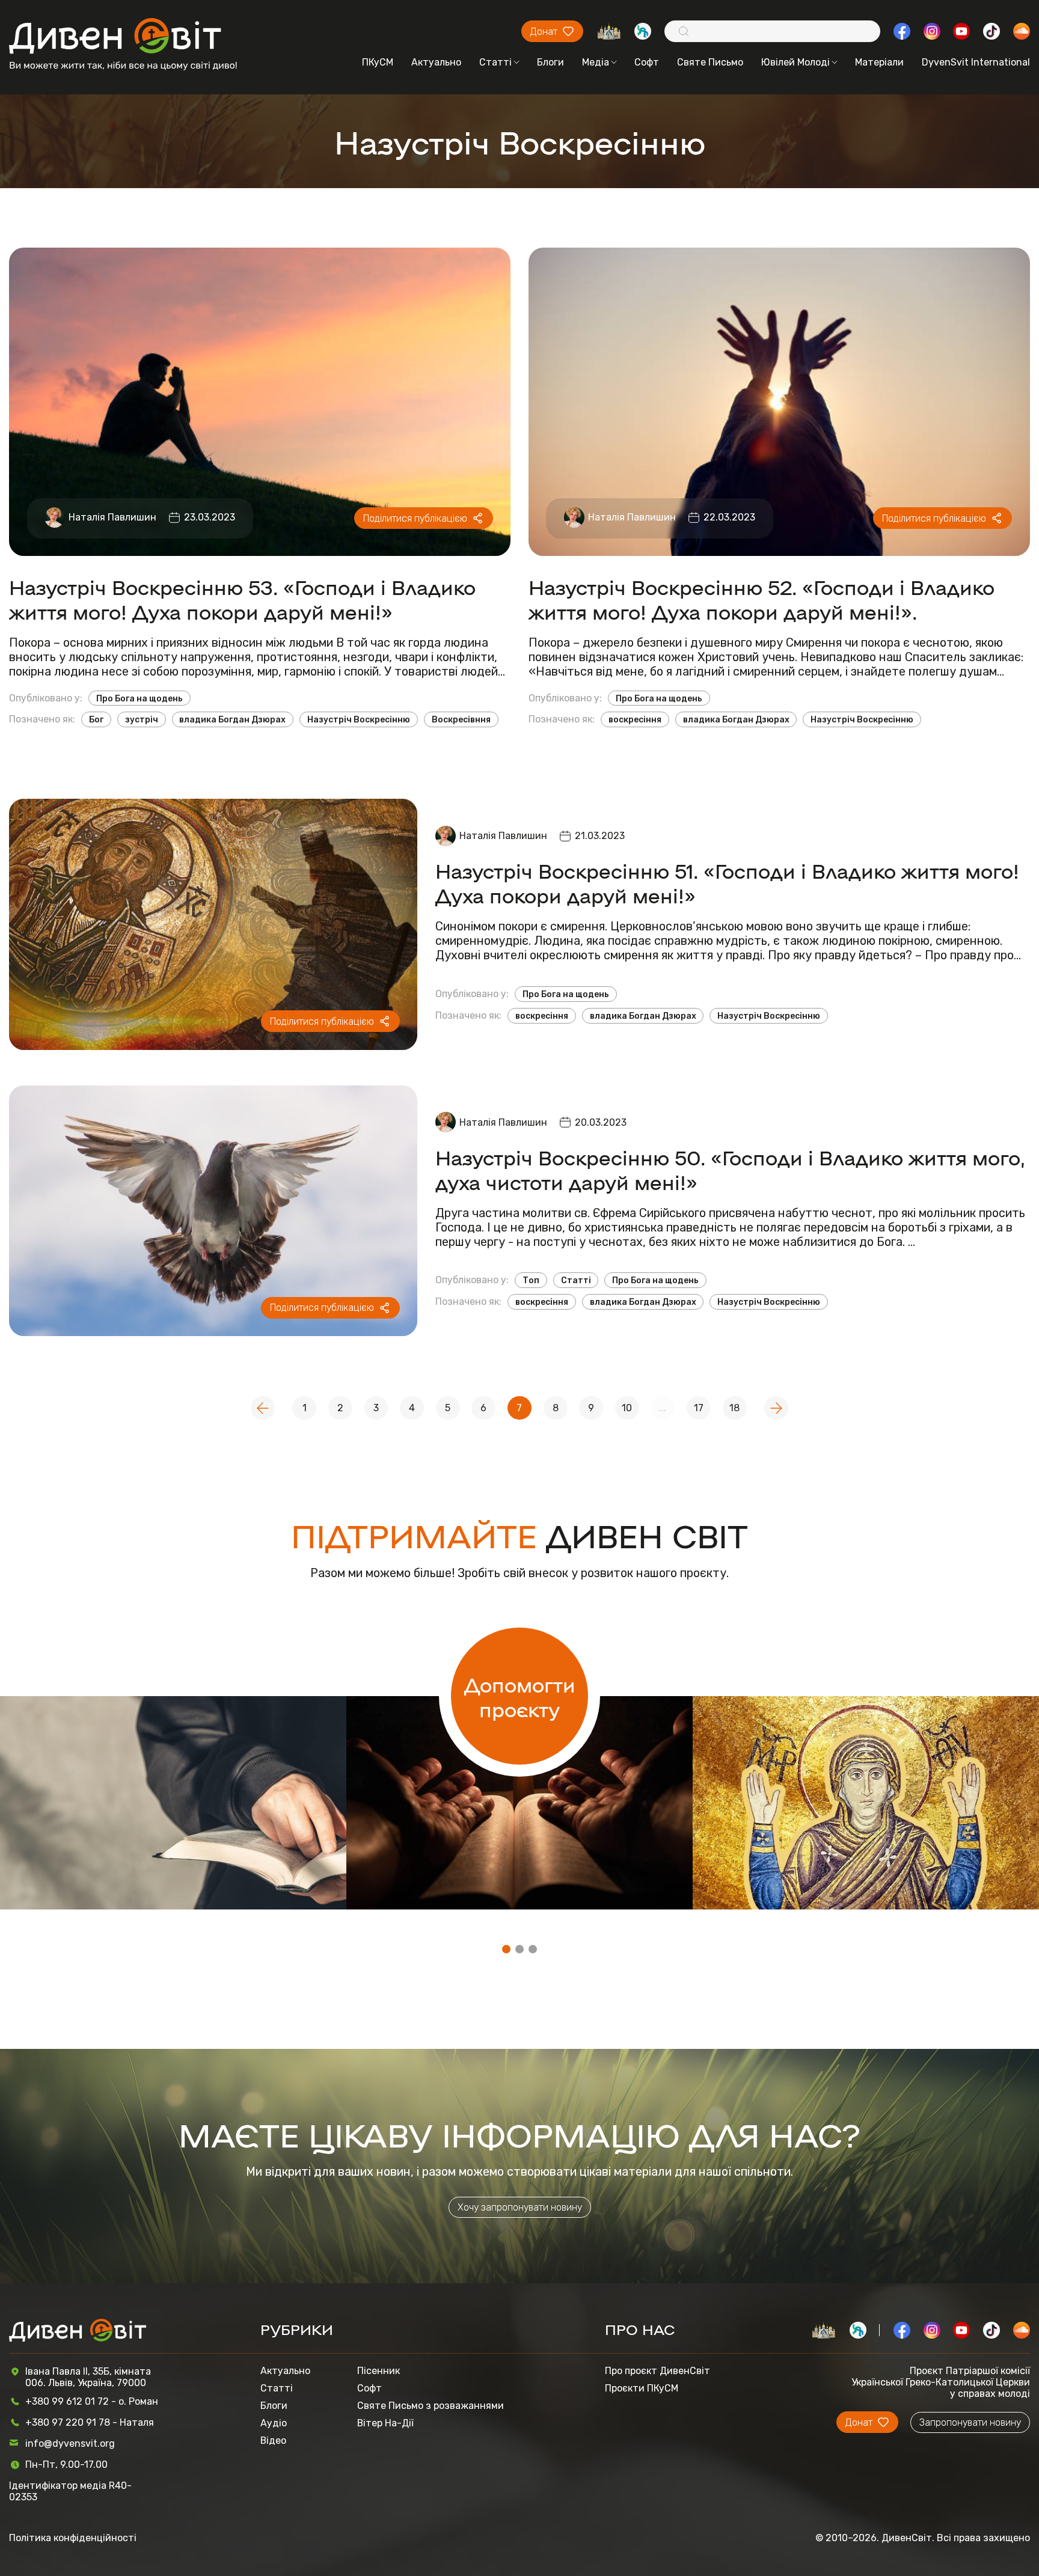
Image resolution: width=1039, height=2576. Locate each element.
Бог (96, 719)
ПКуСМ (378, 62)
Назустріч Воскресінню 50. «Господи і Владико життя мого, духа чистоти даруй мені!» (730, 1169)
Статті (495, 62)
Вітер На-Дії (385, 2423)
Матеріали (879, 62)
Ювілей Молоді (795, 62)
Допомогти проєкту (520, 1696)
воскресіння (635, 719)
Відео (273, 2440)
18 (734, 1408)
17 (699, 1408)
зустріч (142, 719)
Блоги (550, 62)
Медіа (596, 62)
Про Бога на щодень (139, 698)
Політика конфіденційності (73, 2538)
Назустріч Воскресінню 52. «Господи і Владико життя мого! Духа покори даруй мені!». (762, 599)
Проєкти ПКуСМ (642, 2388)
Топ (531, 1280)
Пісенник (379, 2371)
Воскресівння (461, 719)
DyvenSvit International (976, 62)
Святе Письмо (710, 62)
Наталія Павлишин (112, 517)
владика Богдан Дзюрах (232, 719)
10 (627, 1408)
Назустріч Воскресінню (359, 719)
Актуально (436, 62)
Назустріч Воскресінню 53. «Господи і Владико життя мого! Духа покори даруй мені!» (242, 599)
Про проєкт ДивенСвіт (657, 2371)
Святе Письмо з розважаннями (431, 2406)
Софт (647, 62)
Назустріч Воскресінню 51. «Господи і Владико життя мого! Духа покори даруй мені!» (727, 882)
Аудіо (274, 2423)
